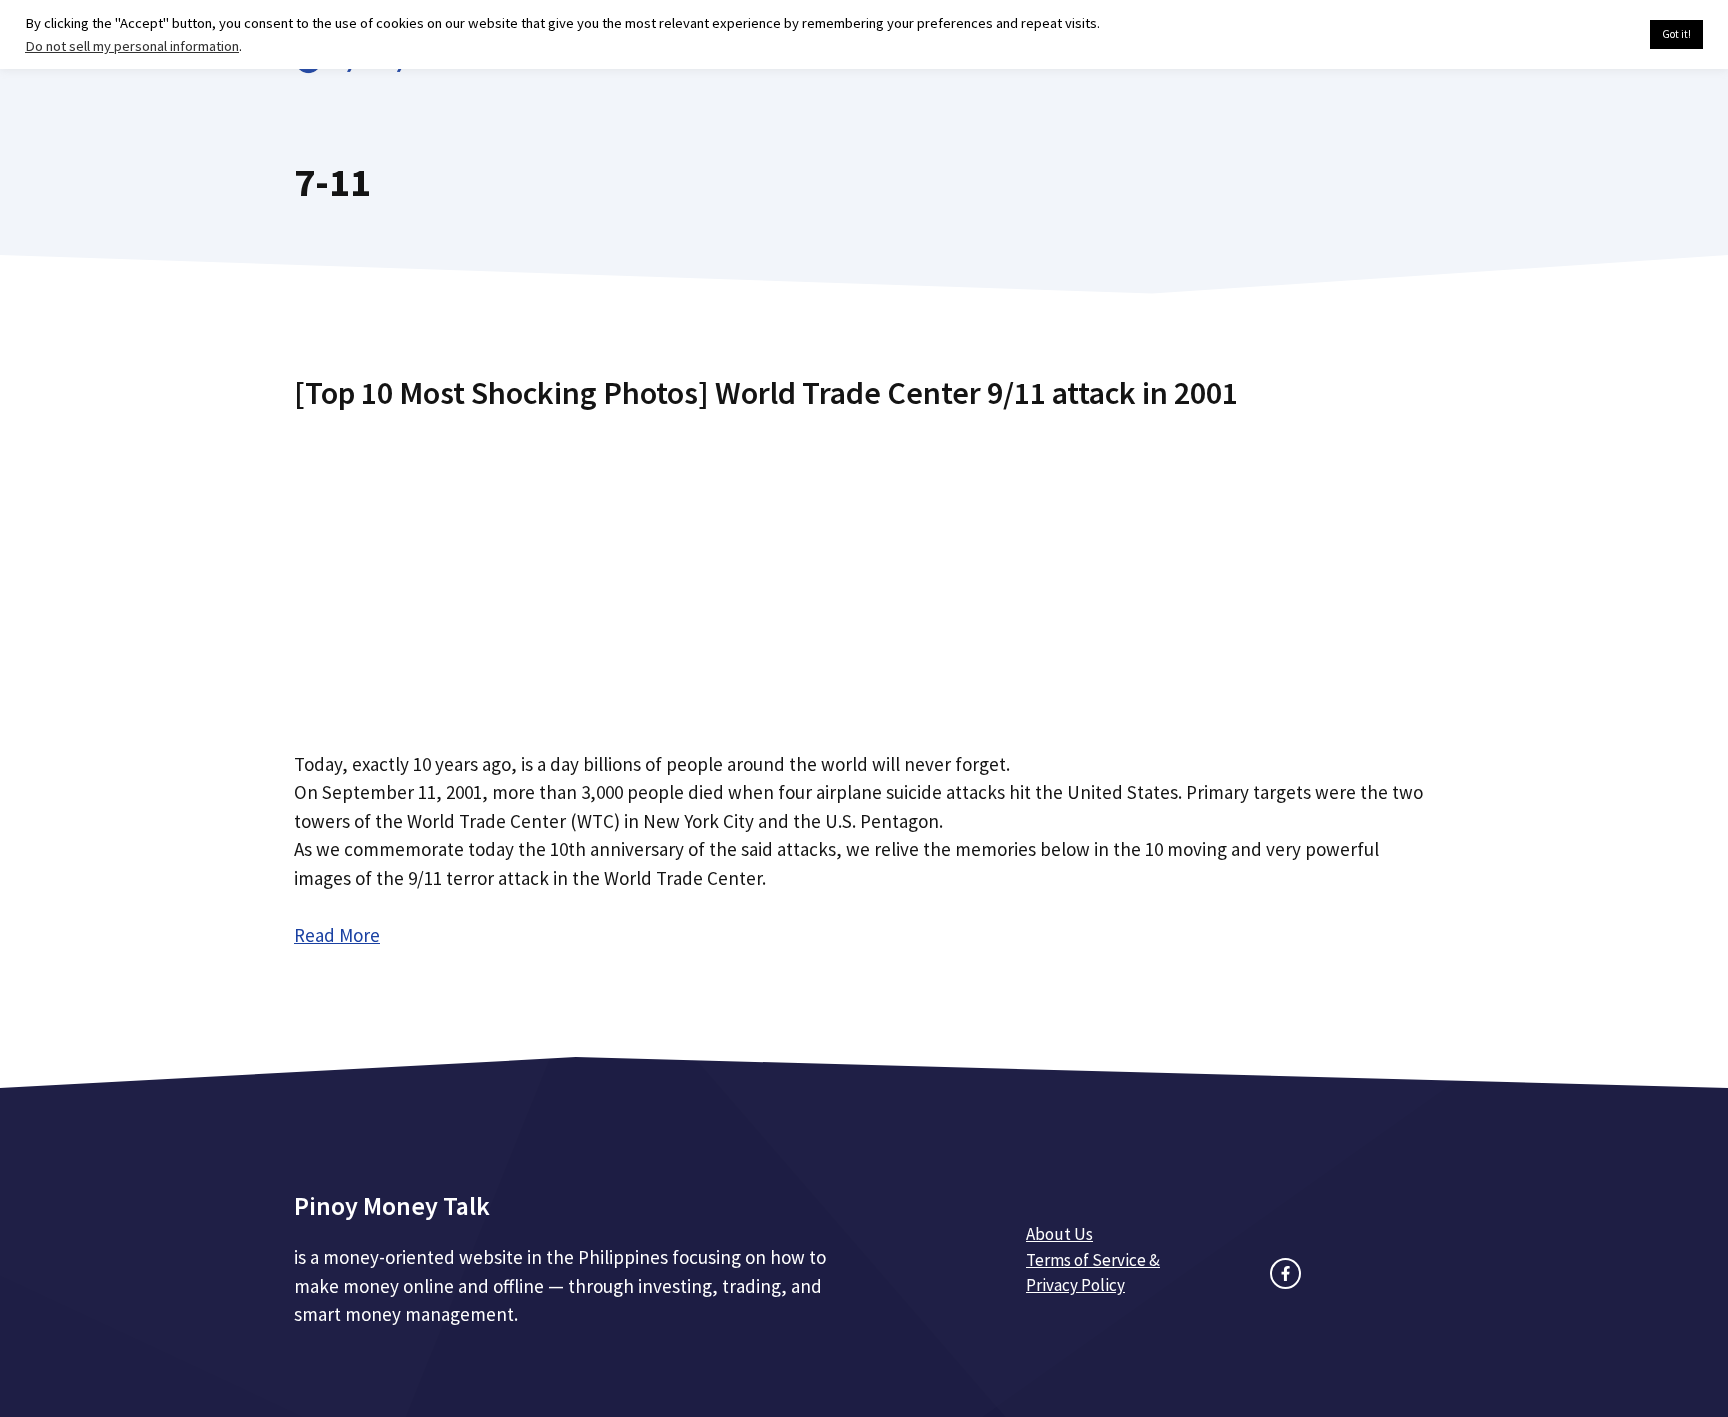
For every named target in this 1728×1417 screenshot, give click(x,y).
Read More (337, 935)
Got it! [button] (1676, 34)
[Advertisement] (864, 573)
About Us (1059, 1234)
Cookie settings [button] (1587, 35)
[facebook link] (1285, 1273)
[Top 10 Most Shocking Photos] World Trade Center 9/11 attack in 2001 (766, 393)
